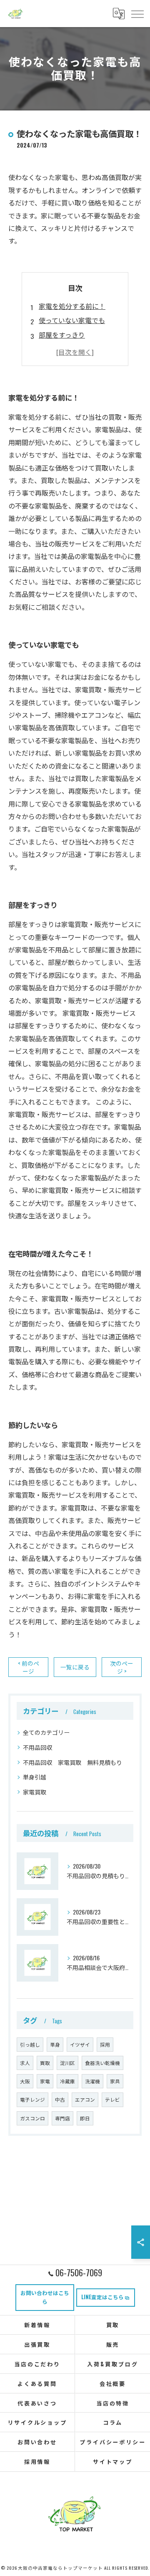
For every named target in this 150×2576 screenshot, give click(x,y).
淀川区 (67, 2063)
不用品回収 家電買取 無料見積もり (72, 1762)
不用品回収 (37, 1747)
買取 (45, 2063)
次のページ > (122, 1667)
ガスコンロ (32, 2118)
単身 (55, 2044)
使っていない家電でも (72, 320)
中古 (60, 2099)
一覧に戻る (75, 1667)
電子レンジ (32, 2099)
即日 (85, 2118)
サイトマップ (113, 2461)
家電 (45, 2081)
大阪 (25, 2081)
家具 (115, 2081)
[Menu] (137, 13)
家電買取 (35, 1792)
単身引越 (35, 1777)
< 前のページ (29, 1667)
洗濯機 (92, 2081)
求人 (25, 2063)
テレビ (112, 2099)
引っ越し (30, 2044)
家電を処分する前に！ (72, 306)
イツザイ (80, 2044)
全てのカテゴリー (46, 1732)
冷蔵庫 (67, 2081)
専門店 (62, 2118)
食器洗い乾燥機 (102, 2063)
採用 (105, 2044)
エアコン (85, 2099)
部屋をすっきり (62, 335)
